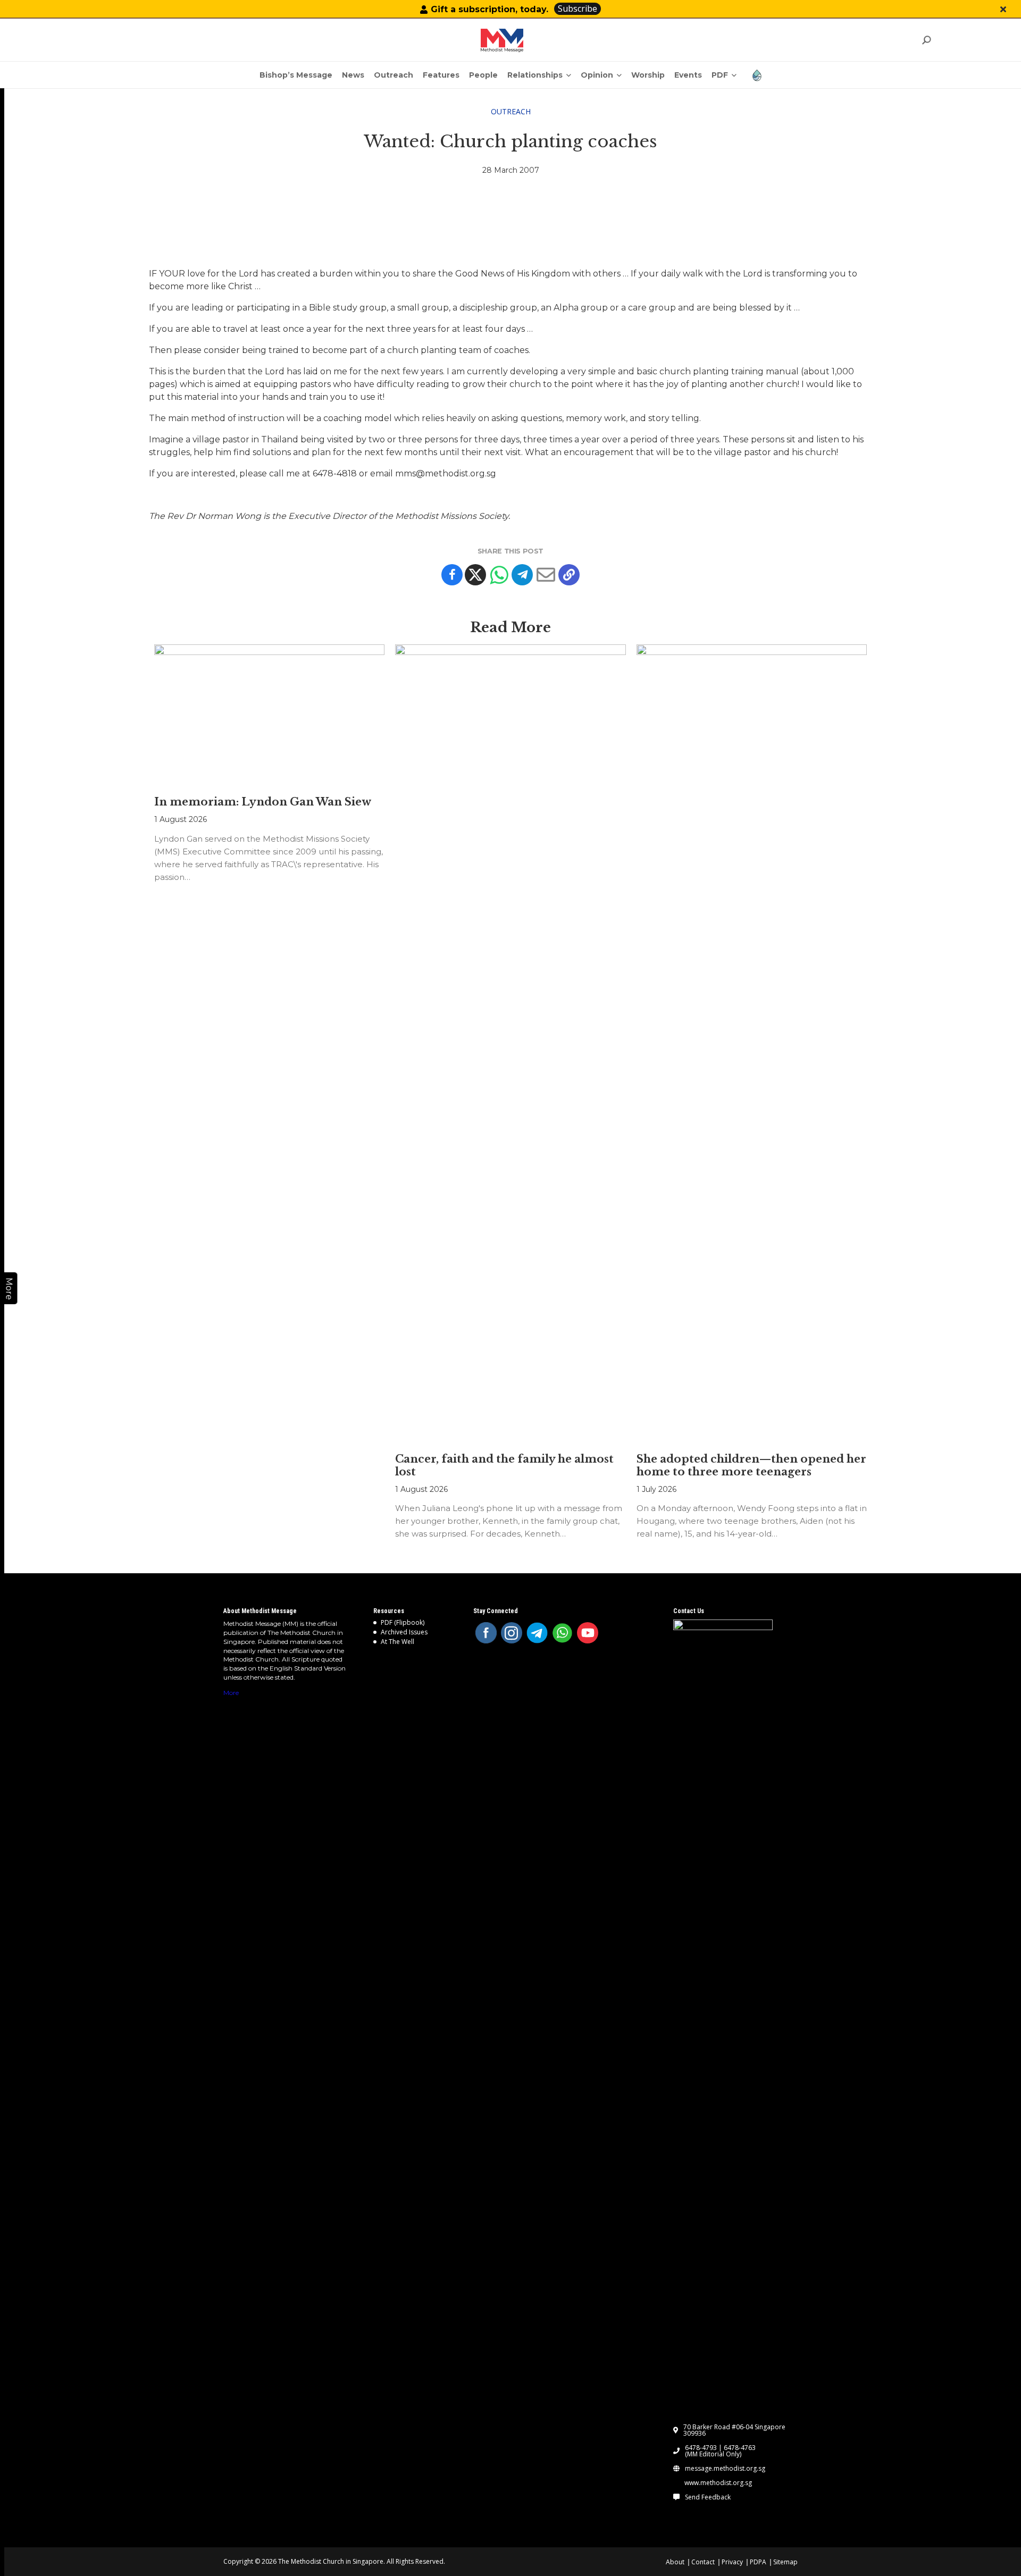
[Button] (1003, 9)
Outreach (511, 111)
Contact (703, 2562)
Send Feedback (708, 2497)
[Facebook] (452, 575)
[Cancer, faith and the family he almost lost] (510, 1043)
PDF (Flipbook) (403, 1622)
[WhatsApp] (563, 1633)
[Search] (926, 40)
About (675, 2562)
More (231, 1693)
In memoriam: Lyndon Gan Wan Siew (263, 802)
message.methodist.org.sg (725, 2469)
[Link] (502, 40)
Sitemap (785, 2562)
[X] (475, 575)
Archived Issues (404, 1632)
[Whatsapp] (499, 575)
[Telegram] (522, 575)
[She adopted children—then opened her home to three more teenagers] (752, 1043)
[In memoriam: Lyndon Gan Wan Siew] (269, 715)
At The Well (397, 1642)
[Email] (546, 575)
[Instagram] (512, 1633)
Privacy (732, 2562)
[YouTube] (588, 1633)
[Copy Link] (569, 575)
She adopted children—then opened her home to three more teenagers (751, 1465)
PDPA (758, 2562)
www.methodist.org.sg (718, 2483)
